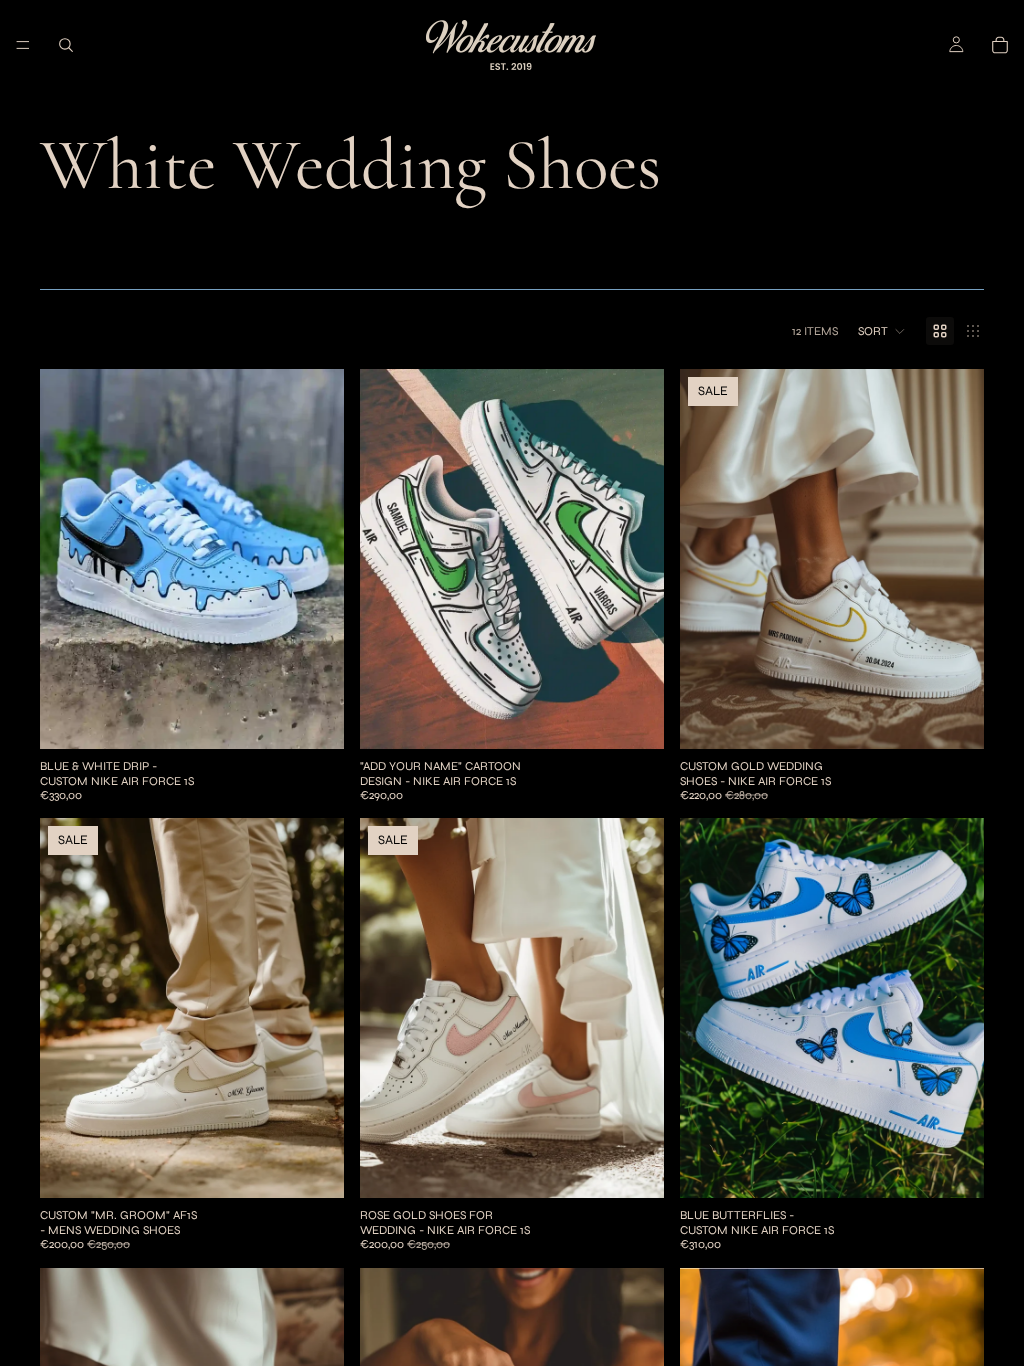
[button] (882, 331)
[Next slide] (314, 559)
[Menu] (23, 45)
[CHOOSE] (313, 718)
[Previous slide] (70, 559)
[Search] (66, 45)
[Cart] (1000, 45)
